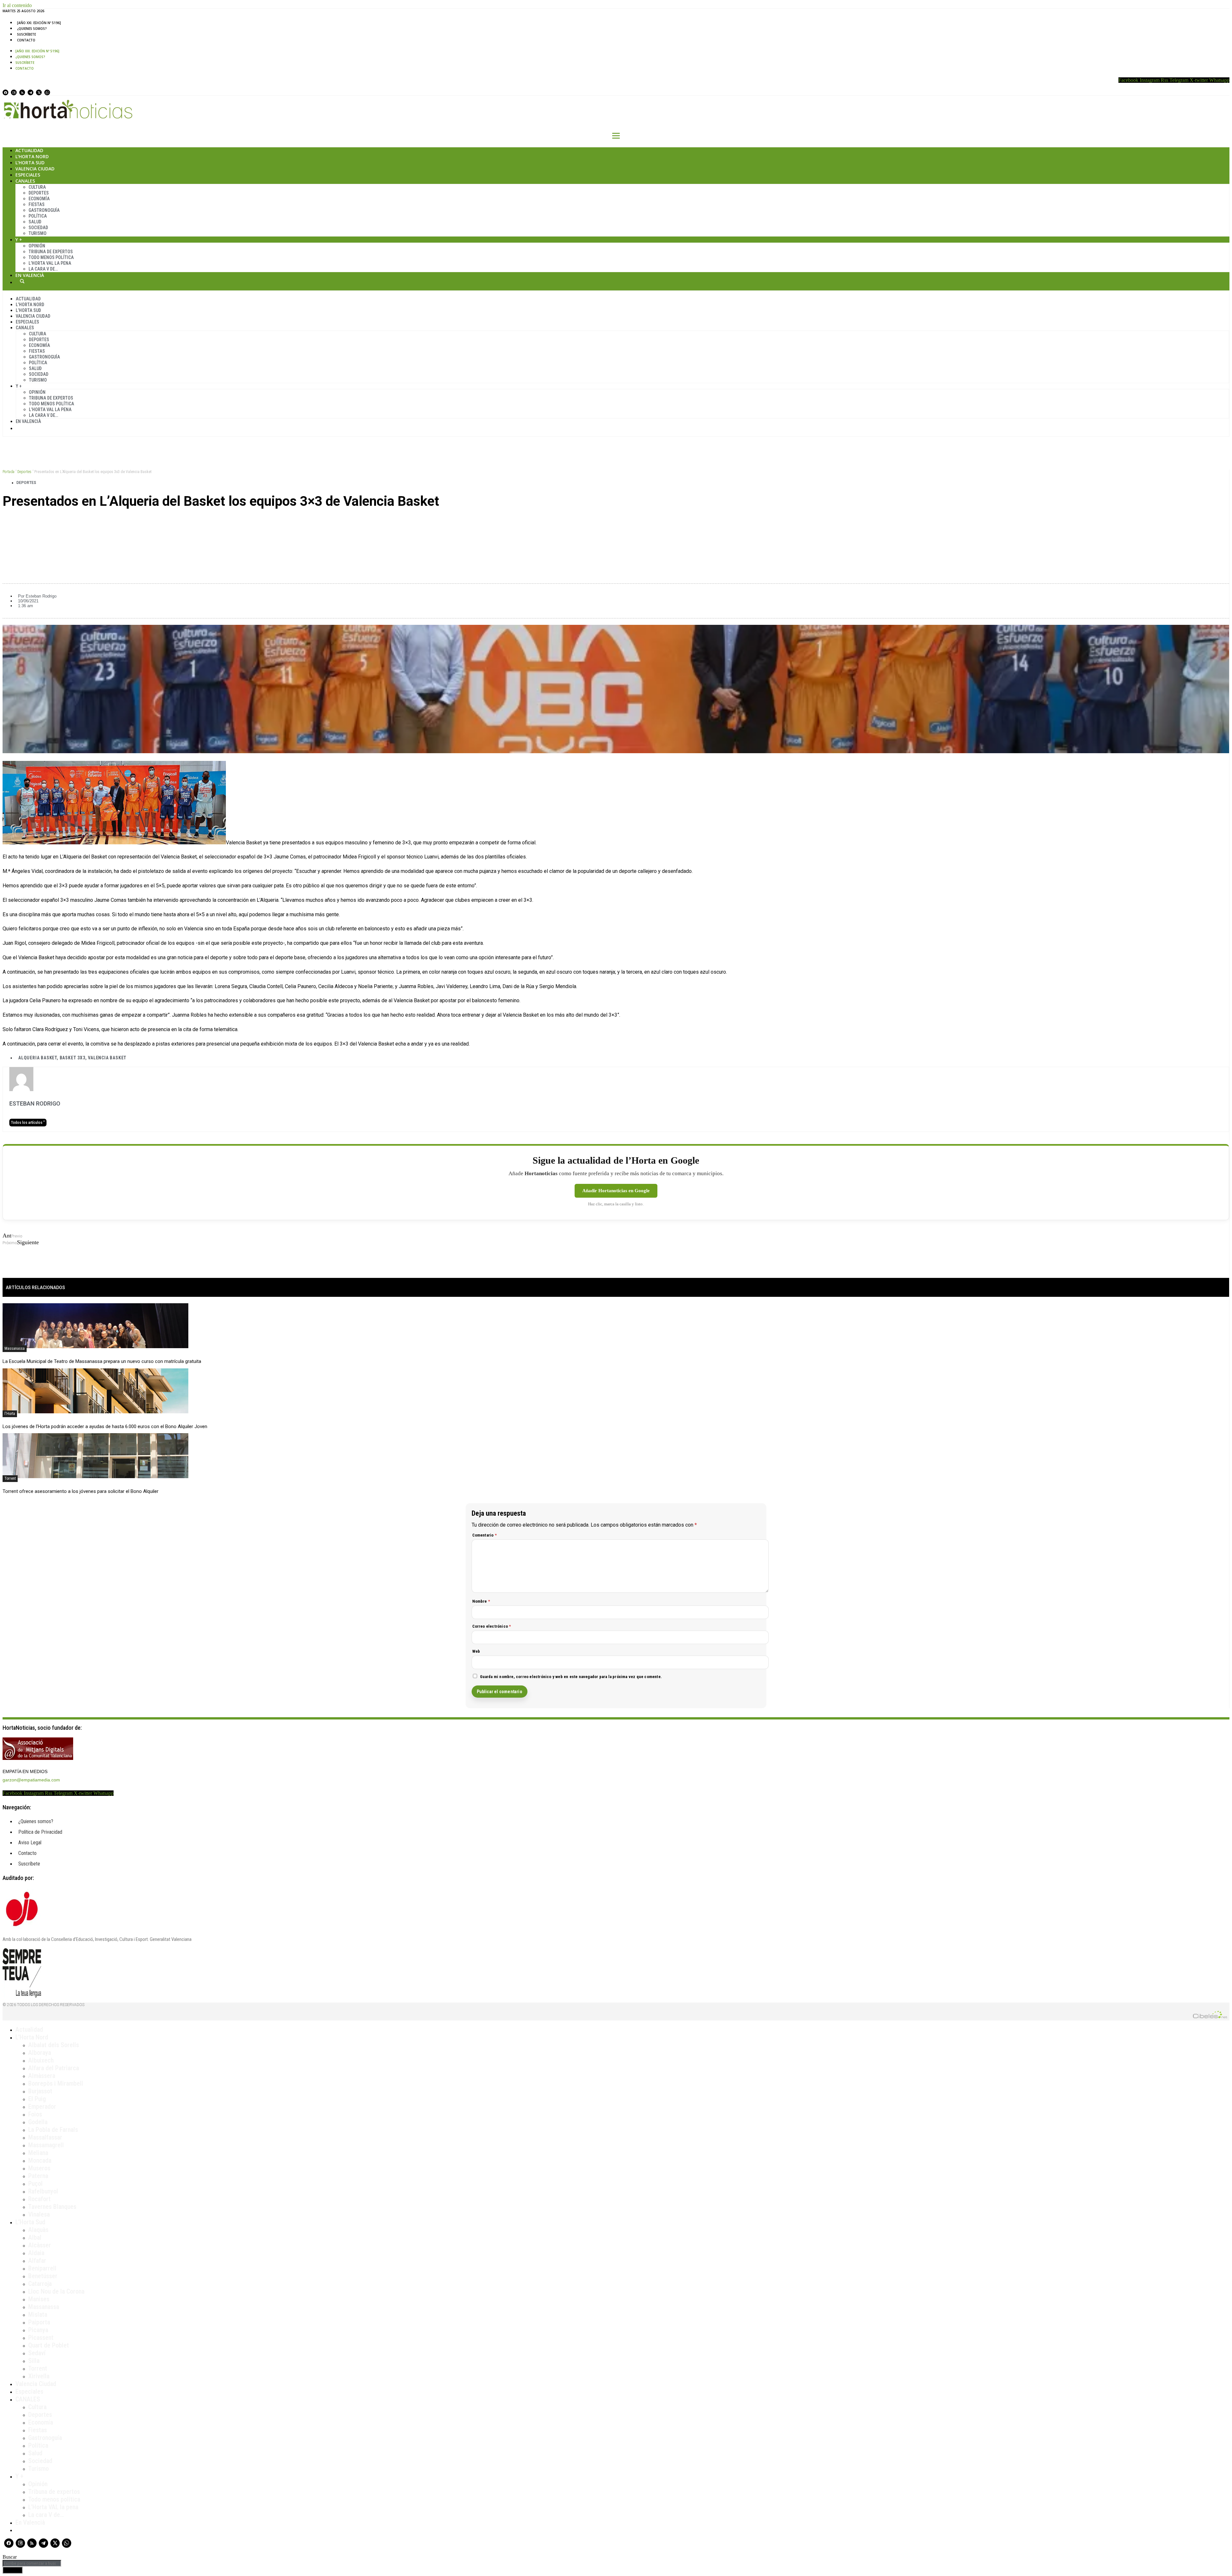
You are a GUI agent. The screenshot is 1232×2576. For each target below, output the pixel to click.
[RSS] (22, 92)
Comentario (484, 1535)
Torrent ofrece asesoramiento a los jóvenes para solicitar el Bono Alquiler (81, 1491)
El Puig (37, 2099)
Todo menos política (51, 257)
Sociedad (38, 228)
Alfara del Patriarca (54, 2068)
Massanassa (15, 1348)
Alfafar (37, 2261)
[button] (616, 523)
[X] (39, 92)
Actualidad (29, 150)
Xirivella (39, 2376)
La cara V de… (43, 269)
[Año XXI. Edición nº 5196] (39, 23)
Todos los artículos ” (28, 1123)
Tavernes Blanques (52, 2207)
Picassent (41, 2338)
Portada (9, 472)
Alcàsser (40, 2245)
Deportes (39, 193)
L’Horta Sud (30, 163)
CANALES (28, 2399)
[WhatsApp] (47, 92)
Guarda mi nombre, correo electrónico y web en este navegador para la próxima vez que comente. (571, 1677)
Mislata (38, 2314)
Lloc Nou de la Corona (56, 2291)
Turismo (38, 233)
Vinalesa (39, 2214)
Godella (38, 2122)
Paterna (38, 2176)
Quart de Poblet (49, 2345)
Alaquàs (38, 2230)
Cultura (37, 187)
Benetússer (43, 2276)
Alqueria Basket (38, 1058)
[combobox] (32, 2563)
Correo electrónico (492, 1626)
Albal (35, 2237)
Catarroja (40, 2284)
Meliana (38, 2153)
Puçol (35, 2184)
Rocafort (39, 2199)
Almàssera (42, 2076)
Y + (19, 240)
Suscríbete (26, 34)
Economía (39, 199)
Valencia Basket (107, 1058)
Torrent (10, 1478)
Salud (35, 222)
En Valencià (30, 275)
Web (476, 1651)
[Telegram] (30, 92)
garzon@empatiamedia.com (31, 1780)
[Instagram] (14, 92)
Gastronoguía (44, 210)
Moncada (40, 2160)
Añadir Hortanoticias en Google (616, 1191)
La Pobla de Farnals (53, 2130)
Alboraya (40, 2053)
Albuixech (41, 2060)
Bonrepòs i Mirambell (56, 2083)
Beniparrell (42, 2268)
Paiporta (39, 2322)
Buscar (22, 281)
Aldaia (36, 2253)
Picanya (38, 2330)
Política (38, 216)
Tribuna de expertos (51, 252)
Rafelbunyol (43, 2191)
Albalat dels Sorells (54, 2045)
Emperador (42, 2106)
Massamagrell (46, 2145)
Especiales (28, 175)
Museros (39, 2168)
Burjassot (40, 2091)
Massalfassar (45, 2137)
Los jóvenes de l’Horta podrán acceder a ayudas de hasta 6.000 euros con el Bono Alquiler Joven (105, 1426)
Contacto (26, 40)
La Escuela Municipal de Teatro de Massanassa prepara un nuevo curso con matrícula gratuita (102, 1361)
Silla (34, 2361)
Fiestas (37, 204)
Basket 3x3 (73, 1058)
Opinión (37, 246)
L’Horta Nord (32, 156)
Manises (39, 2299)
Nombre (481, 1601)
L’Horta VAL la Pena (50, 263)
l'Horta (10, 1414)
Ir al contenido (17, 5)
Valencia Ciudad (35, 169)
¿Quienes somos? (32, 29)
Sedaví (37, 2353)
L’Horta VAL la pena (53, 2507)
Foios (35, 2114)
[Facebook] (5, 92)
